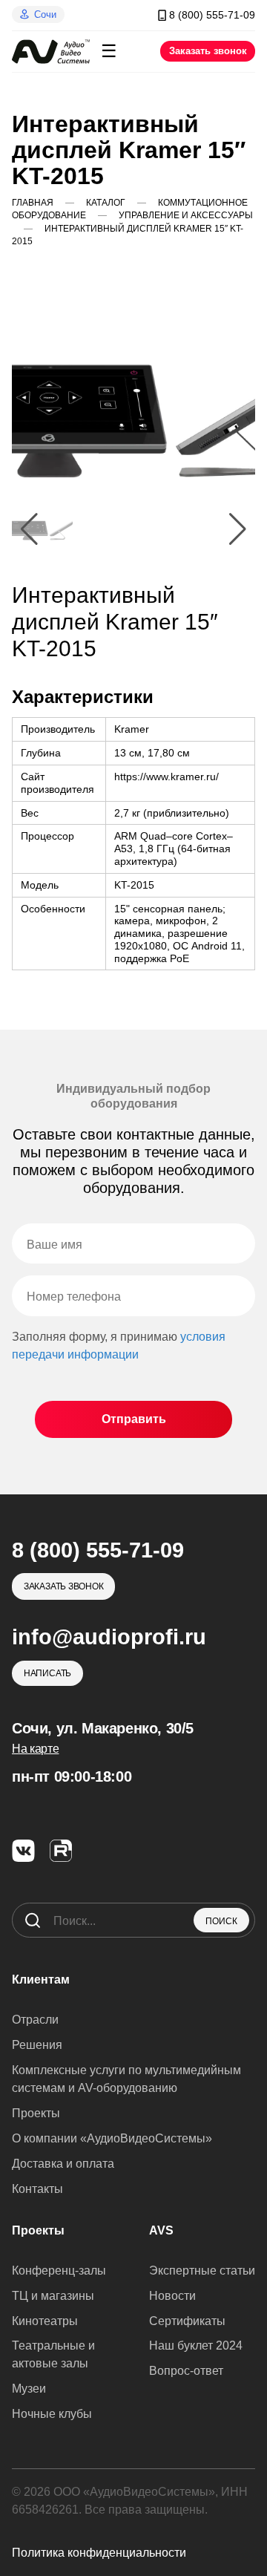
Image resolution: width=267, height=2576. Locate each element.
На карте (35, 1749)
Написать (47, 1673)
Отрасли (35, 2020)
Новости (172, 2296)
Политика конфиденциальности (99, 2553)
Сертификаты (187, 2321)
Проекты (36, 2113)
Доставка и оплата (63, 2164)
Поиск (221, 1921)
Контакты (37, 2189)
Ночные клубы (52, 2414)
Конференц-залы (59, 2271)
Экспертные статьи (202, 2271)
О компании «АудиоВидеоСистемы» (112, 2138)
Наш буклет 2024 (196, 2345)
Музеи (29, 2389)
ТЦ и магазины (53, 2296)
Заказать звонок (208, 51)
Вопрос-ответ (186, 2371)
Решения (37, 2045)
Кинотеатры (45, 2321)
